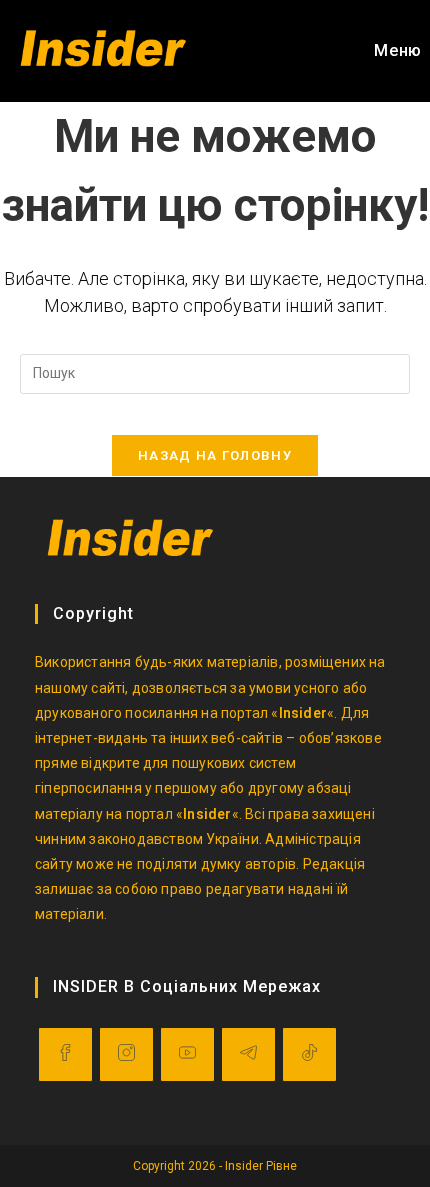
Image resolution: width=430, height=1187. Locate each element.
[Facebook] (65, 1054)
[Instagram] (126, 1054)
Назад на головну (215, 455)
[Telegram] (248, 1054)
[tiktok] (309, 1054)
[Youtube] (187, 1054)
